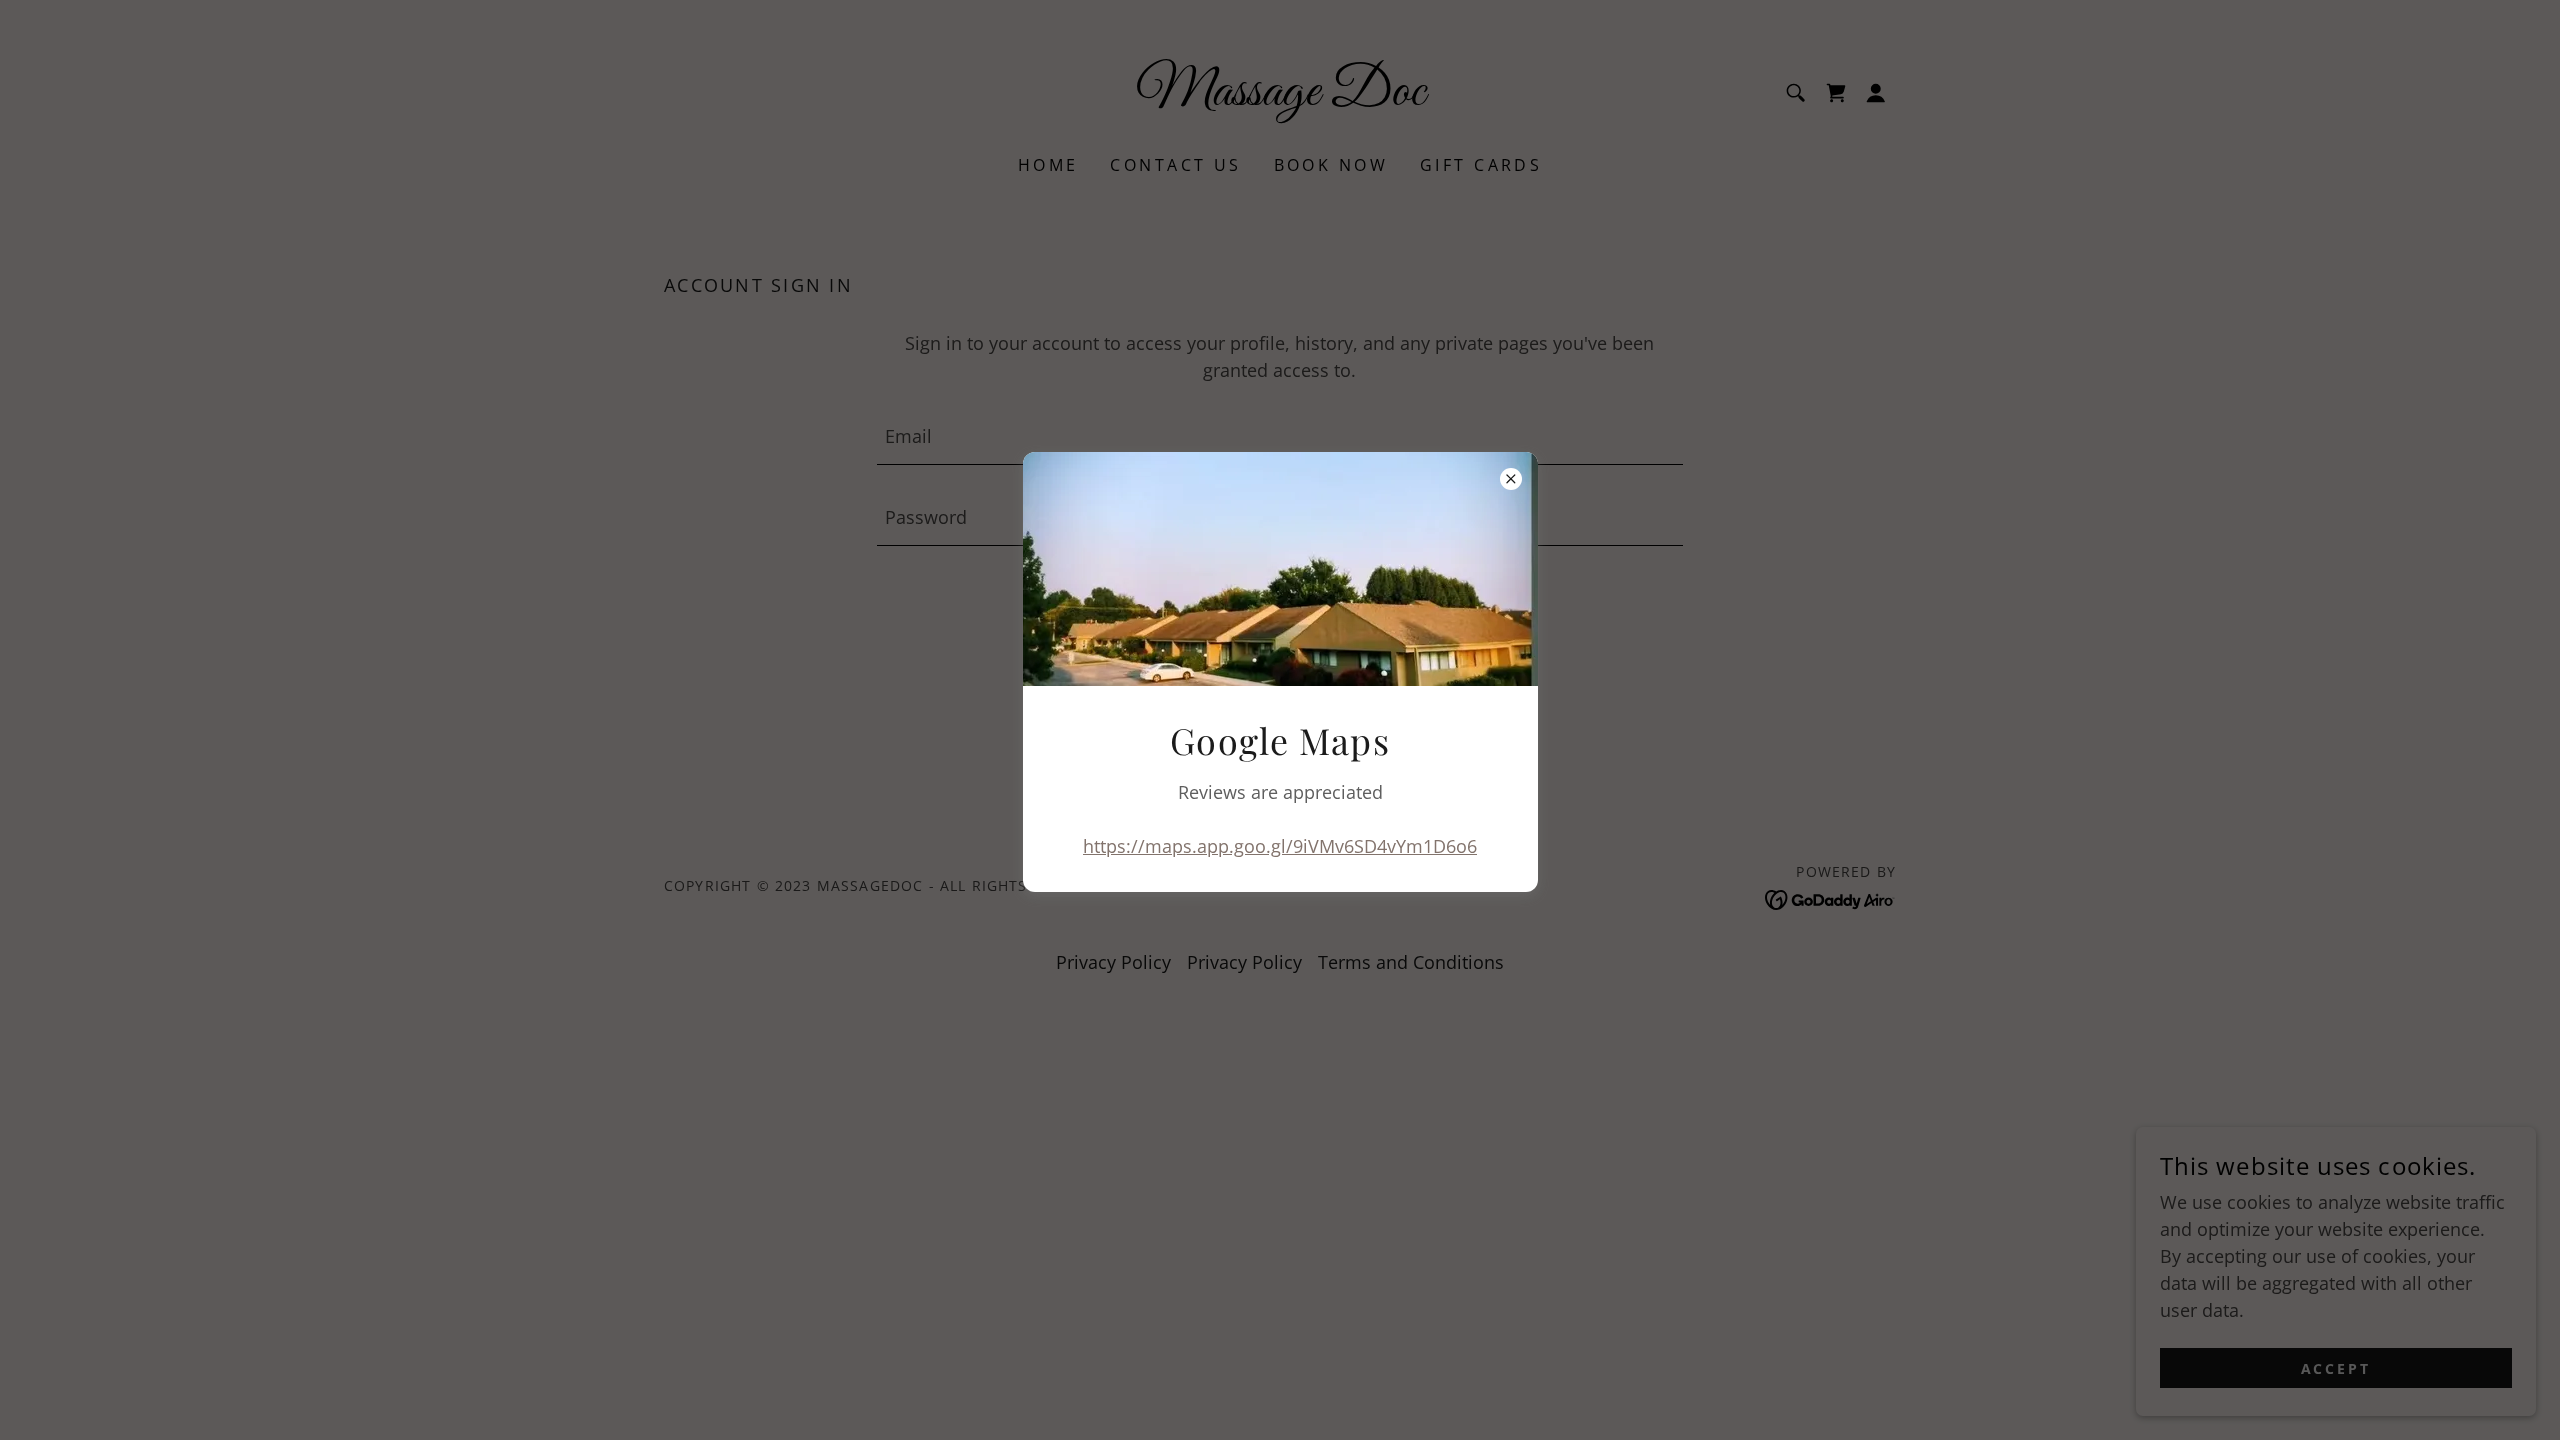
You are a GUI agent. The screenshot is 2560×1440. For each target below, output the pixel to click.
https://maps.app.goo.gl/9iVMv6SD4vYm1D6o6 (1280, 846)
